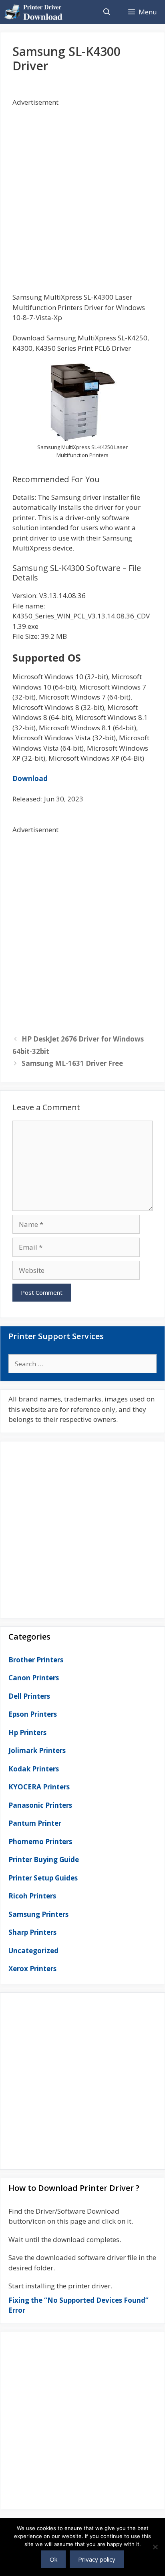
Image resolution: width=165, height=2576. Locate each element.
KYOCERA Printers (39, 1787)
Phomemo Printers (40, 1842)
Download (30, 778)
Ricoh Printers (32, 1896)
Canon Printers (34, 1678)
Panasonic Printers (40, 1805)
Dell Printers (29, 1696)
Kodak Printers (34, 1769)
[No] (155, 2547)
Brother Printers (36, 1660)
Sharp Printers (32, 1932)
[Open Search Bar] (107, 12)
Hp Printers (27, 1732)
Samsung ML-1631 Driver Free (72, 1063)
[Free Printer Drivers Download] (35, 12)
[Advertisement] (82, 189)
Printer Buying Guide (44, 1859)
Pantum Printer (35, 1823)
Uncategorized (33, 1951)
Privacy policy (97, 2559)
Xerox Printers (32, 1969)
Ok (53, 2559)
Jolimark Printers (37, 1750)
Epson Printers (33, 1714)
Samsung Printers (38, 1914)
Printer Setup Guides (43, 1878)
